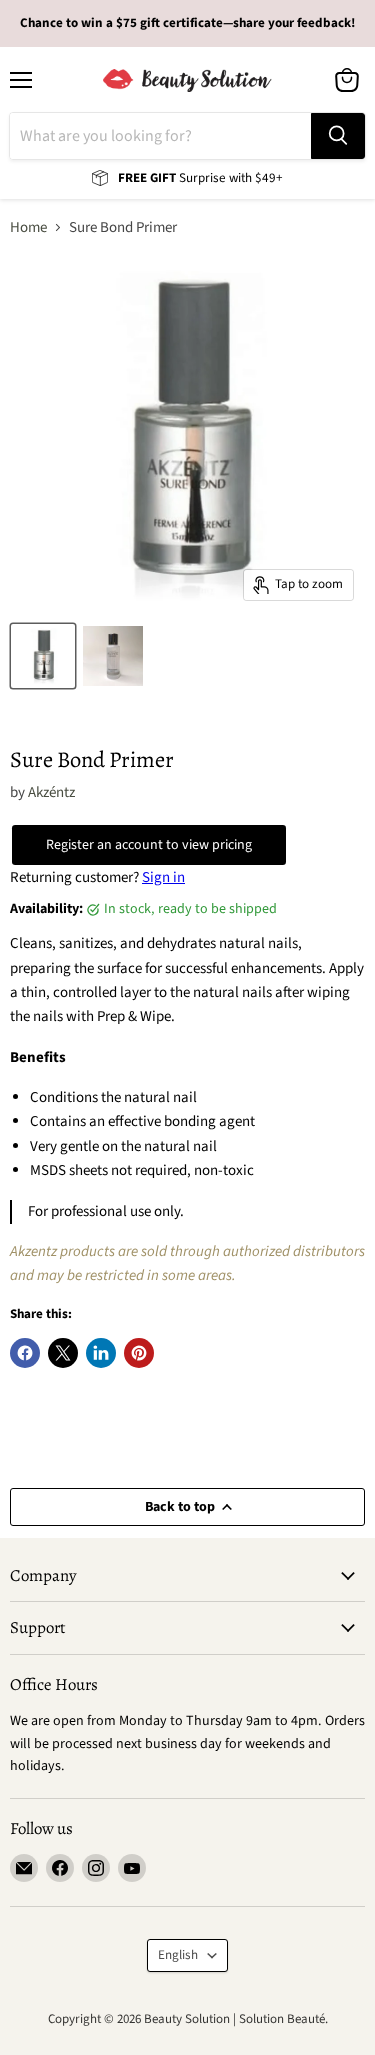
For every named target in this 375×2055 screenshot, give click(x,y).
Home (28, 227)
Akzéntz (51, 792)
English (178, 1955)
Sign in (163, 877)
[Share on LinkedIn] (101, 1353)
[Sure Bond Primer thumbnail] (43, 656)
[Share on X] (63, 1353)
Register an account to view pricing (149, 845)
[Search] (338, 136)
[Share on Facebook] (25, 1353)
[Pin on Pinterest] (139, 1353)
